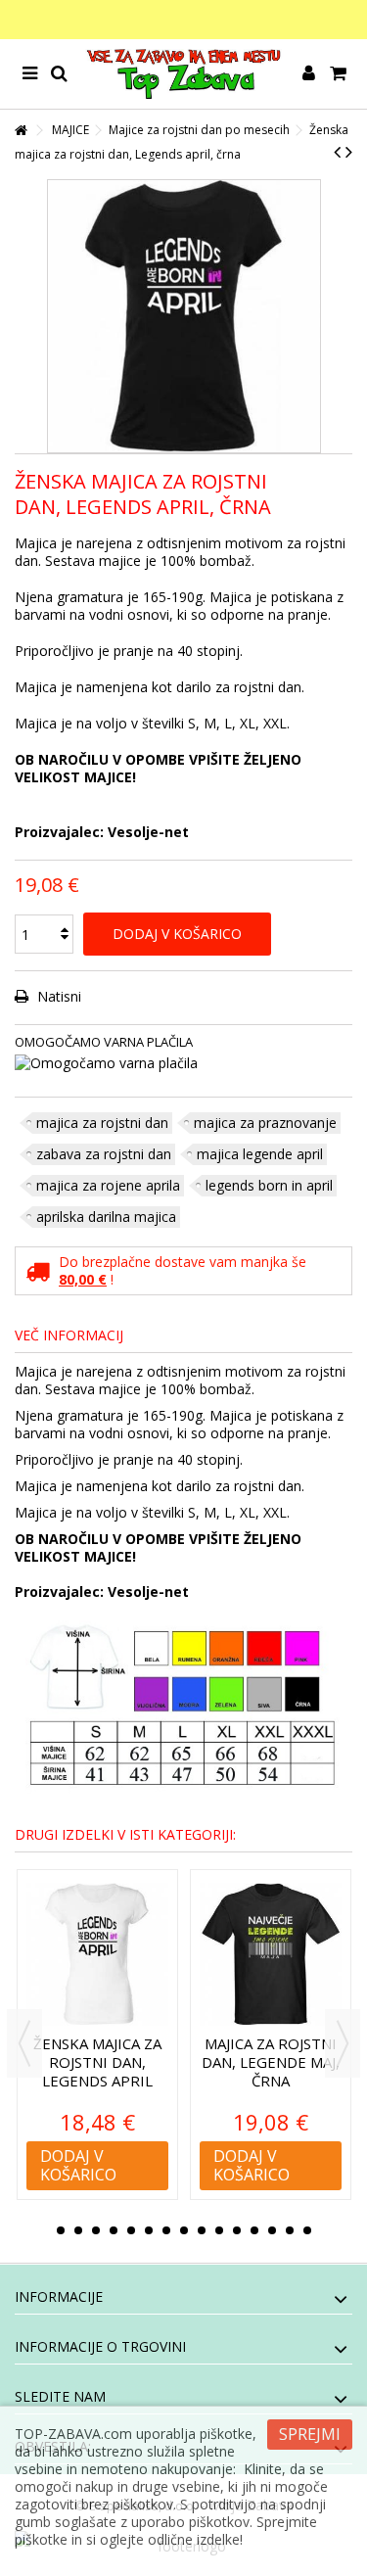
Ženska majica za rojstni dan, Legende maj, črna (103, 2062)
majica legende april (260, 1154)
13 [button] (272, 2230)
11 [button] (237, 2230)
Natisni (57, 996)
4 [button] (114, 2230)
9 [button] (202, 2230)
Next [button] (343, 2043)
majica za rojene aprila (108, 1185)
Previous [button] (24, 2043)
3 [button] (96, 2230)
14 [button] (290, 2230)
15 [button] (307, 2230)
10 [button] (219, 2230)
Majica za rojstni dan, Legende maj (276, 2053)
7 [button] (166, 2230)
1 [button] (61, 2230)
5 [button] (131, 2230)
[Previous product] (337, 152)
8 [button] (184, 2230)
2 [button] (78, 2230)
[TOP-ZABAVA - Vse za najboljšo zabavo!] (183, 74)
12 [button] (254, 2230)
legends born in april (269, 1185)
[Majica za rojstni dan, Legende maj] (276, 1955)
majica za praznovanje (265, 1123)
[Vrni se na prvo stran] (21, 131)
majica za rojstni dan (102, 1123)
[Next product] (349, 152)
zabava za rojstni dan (104, 1154)
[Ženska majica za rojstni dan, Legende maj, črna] (103, 1955)
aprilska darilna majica (106, 1217)
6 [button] (149, 2230)
